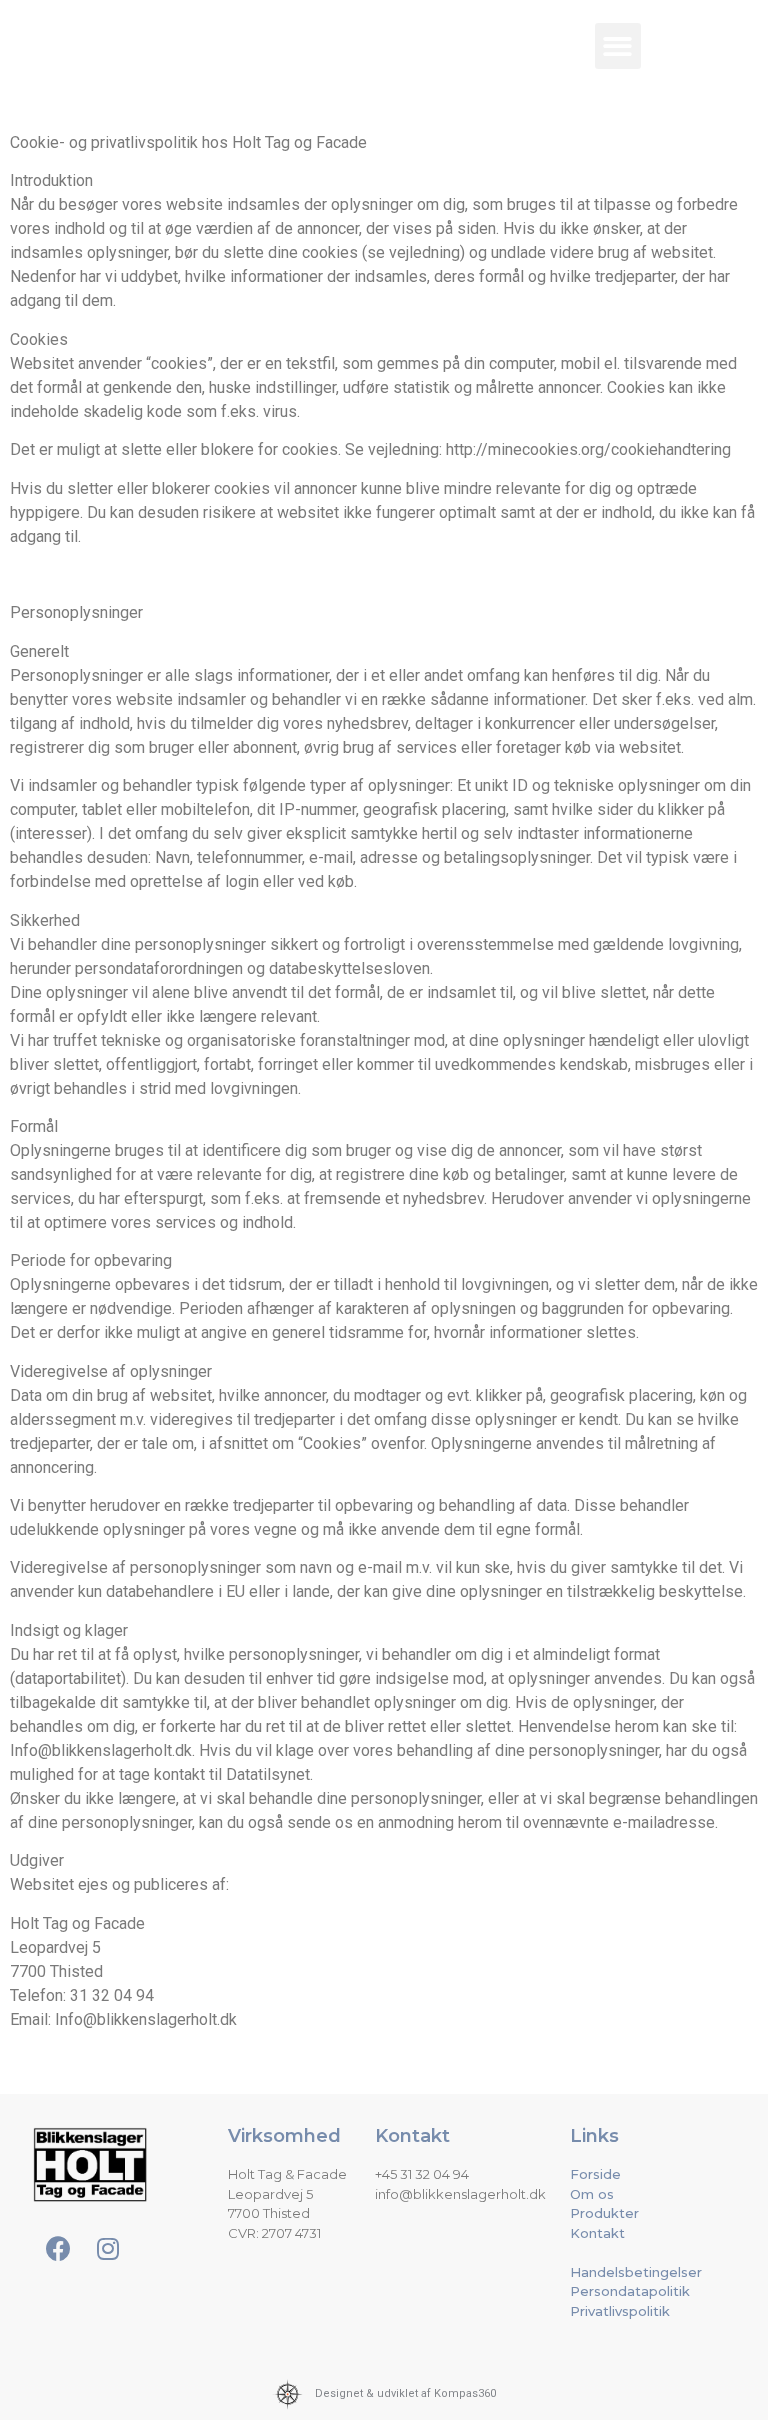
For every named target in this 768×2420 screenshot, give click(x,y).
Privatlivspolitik (620, 2311)
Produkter (604, 2213)
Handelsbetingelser (636, 2272)
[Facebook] (707, 35)
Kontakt (597, 2233)
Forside (595, 2174)
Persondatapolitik (630, 2291)
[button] (618, 46)
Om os (592, 2194)
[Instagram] (707, 85)
